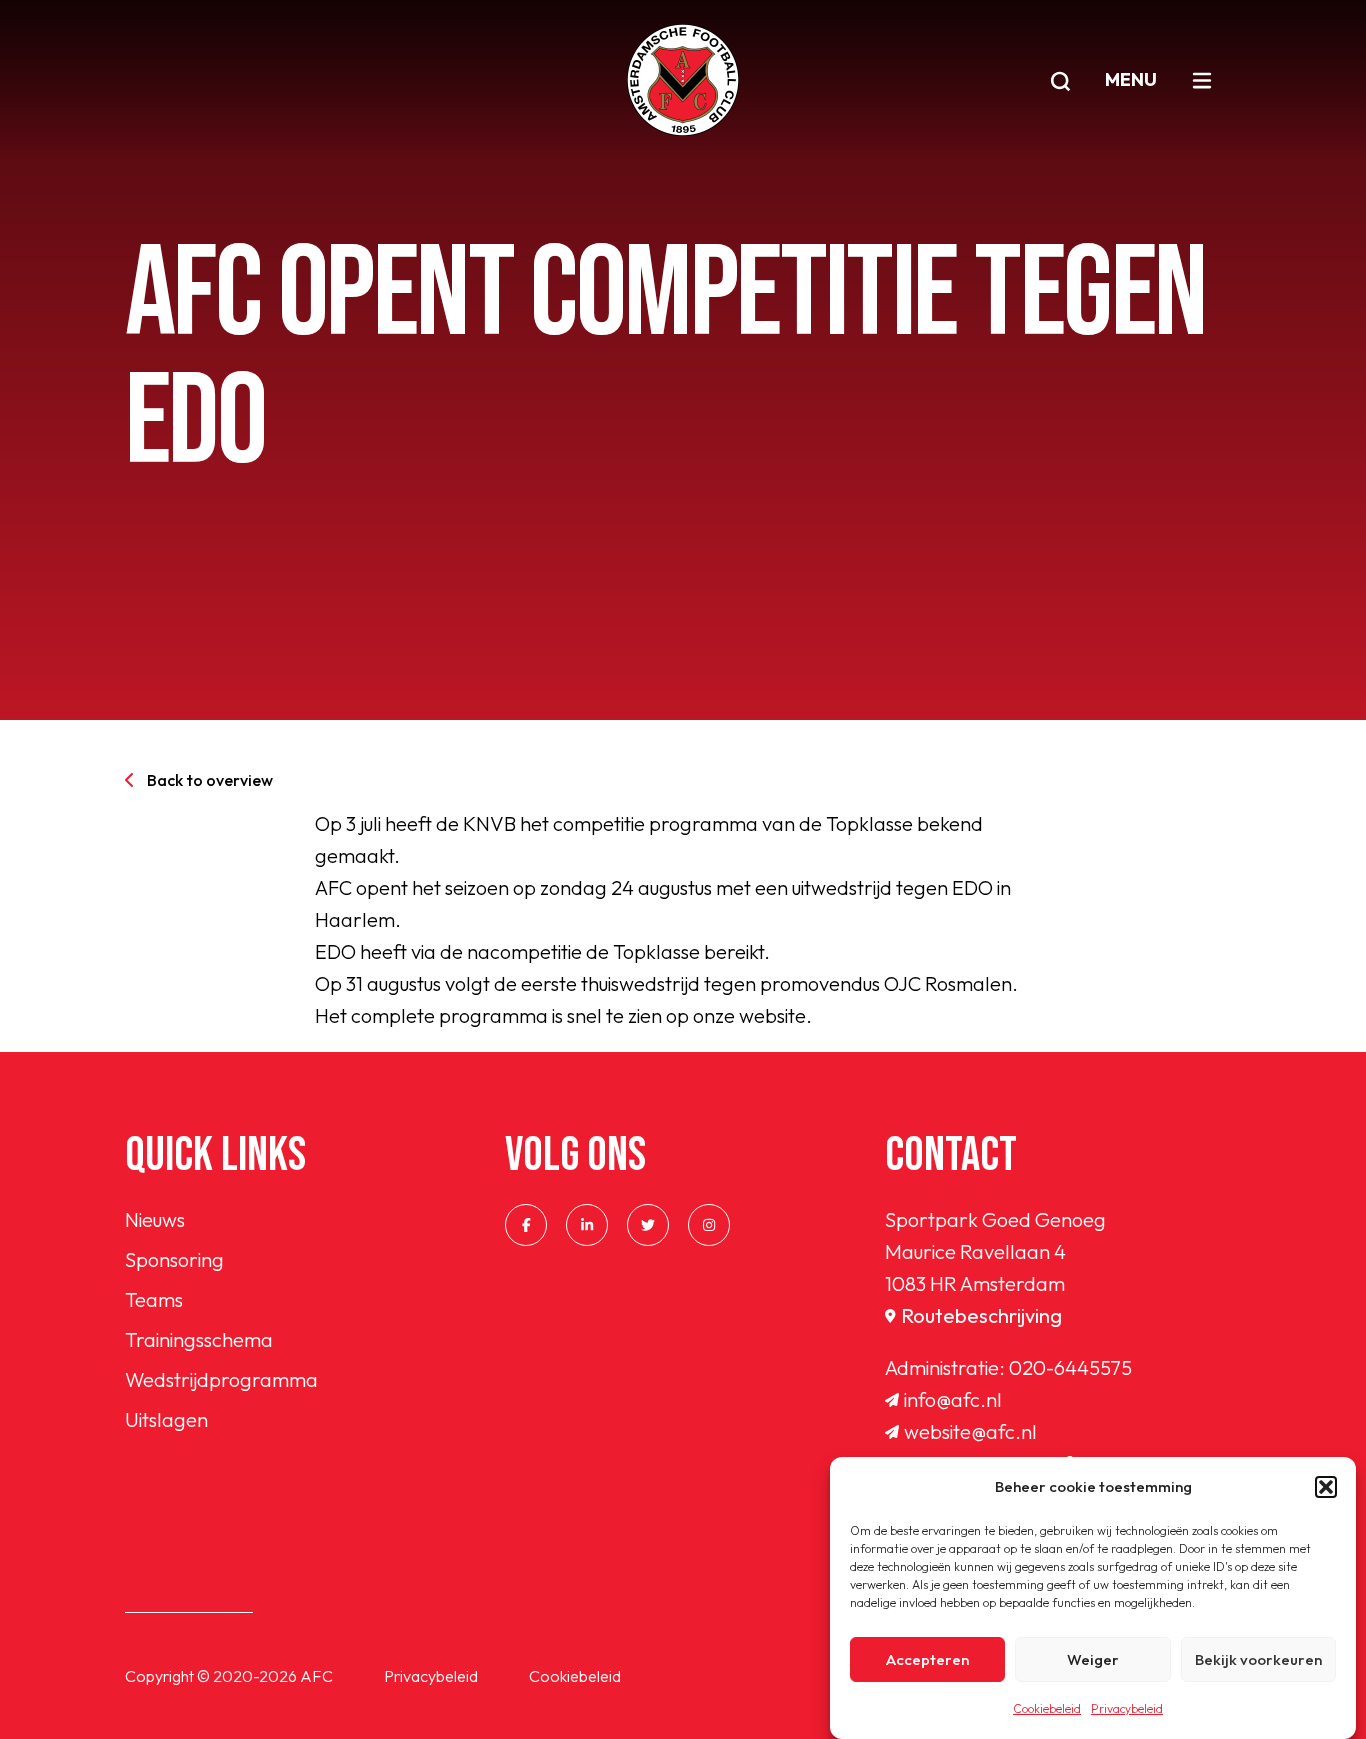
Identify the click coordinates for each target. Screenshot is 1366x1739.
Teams (154, 1299)
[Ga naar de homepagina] (683, 80)
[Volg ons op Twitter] (648, 1225)
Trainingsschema (199, 1339)
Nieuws (155, 1219)
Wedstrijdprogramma (221, 1379)
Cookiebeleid (1047, 1708)
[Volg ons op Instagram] (709, 1225)
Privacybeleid (1127, 1708)
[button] (1326, 1487)
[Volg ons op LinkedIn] (587, 1225)
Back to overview (210, 780)
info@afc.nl (953, 1399)
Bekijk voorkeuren (1258, 1659)
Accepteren (927, 1659)
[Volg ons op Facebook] (526, 1225)
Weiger (1093, 1659)
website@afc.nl (970, 1431)
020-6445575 (1070, 1367)
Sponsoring (174, 1259)
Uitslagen (166, 1419)
